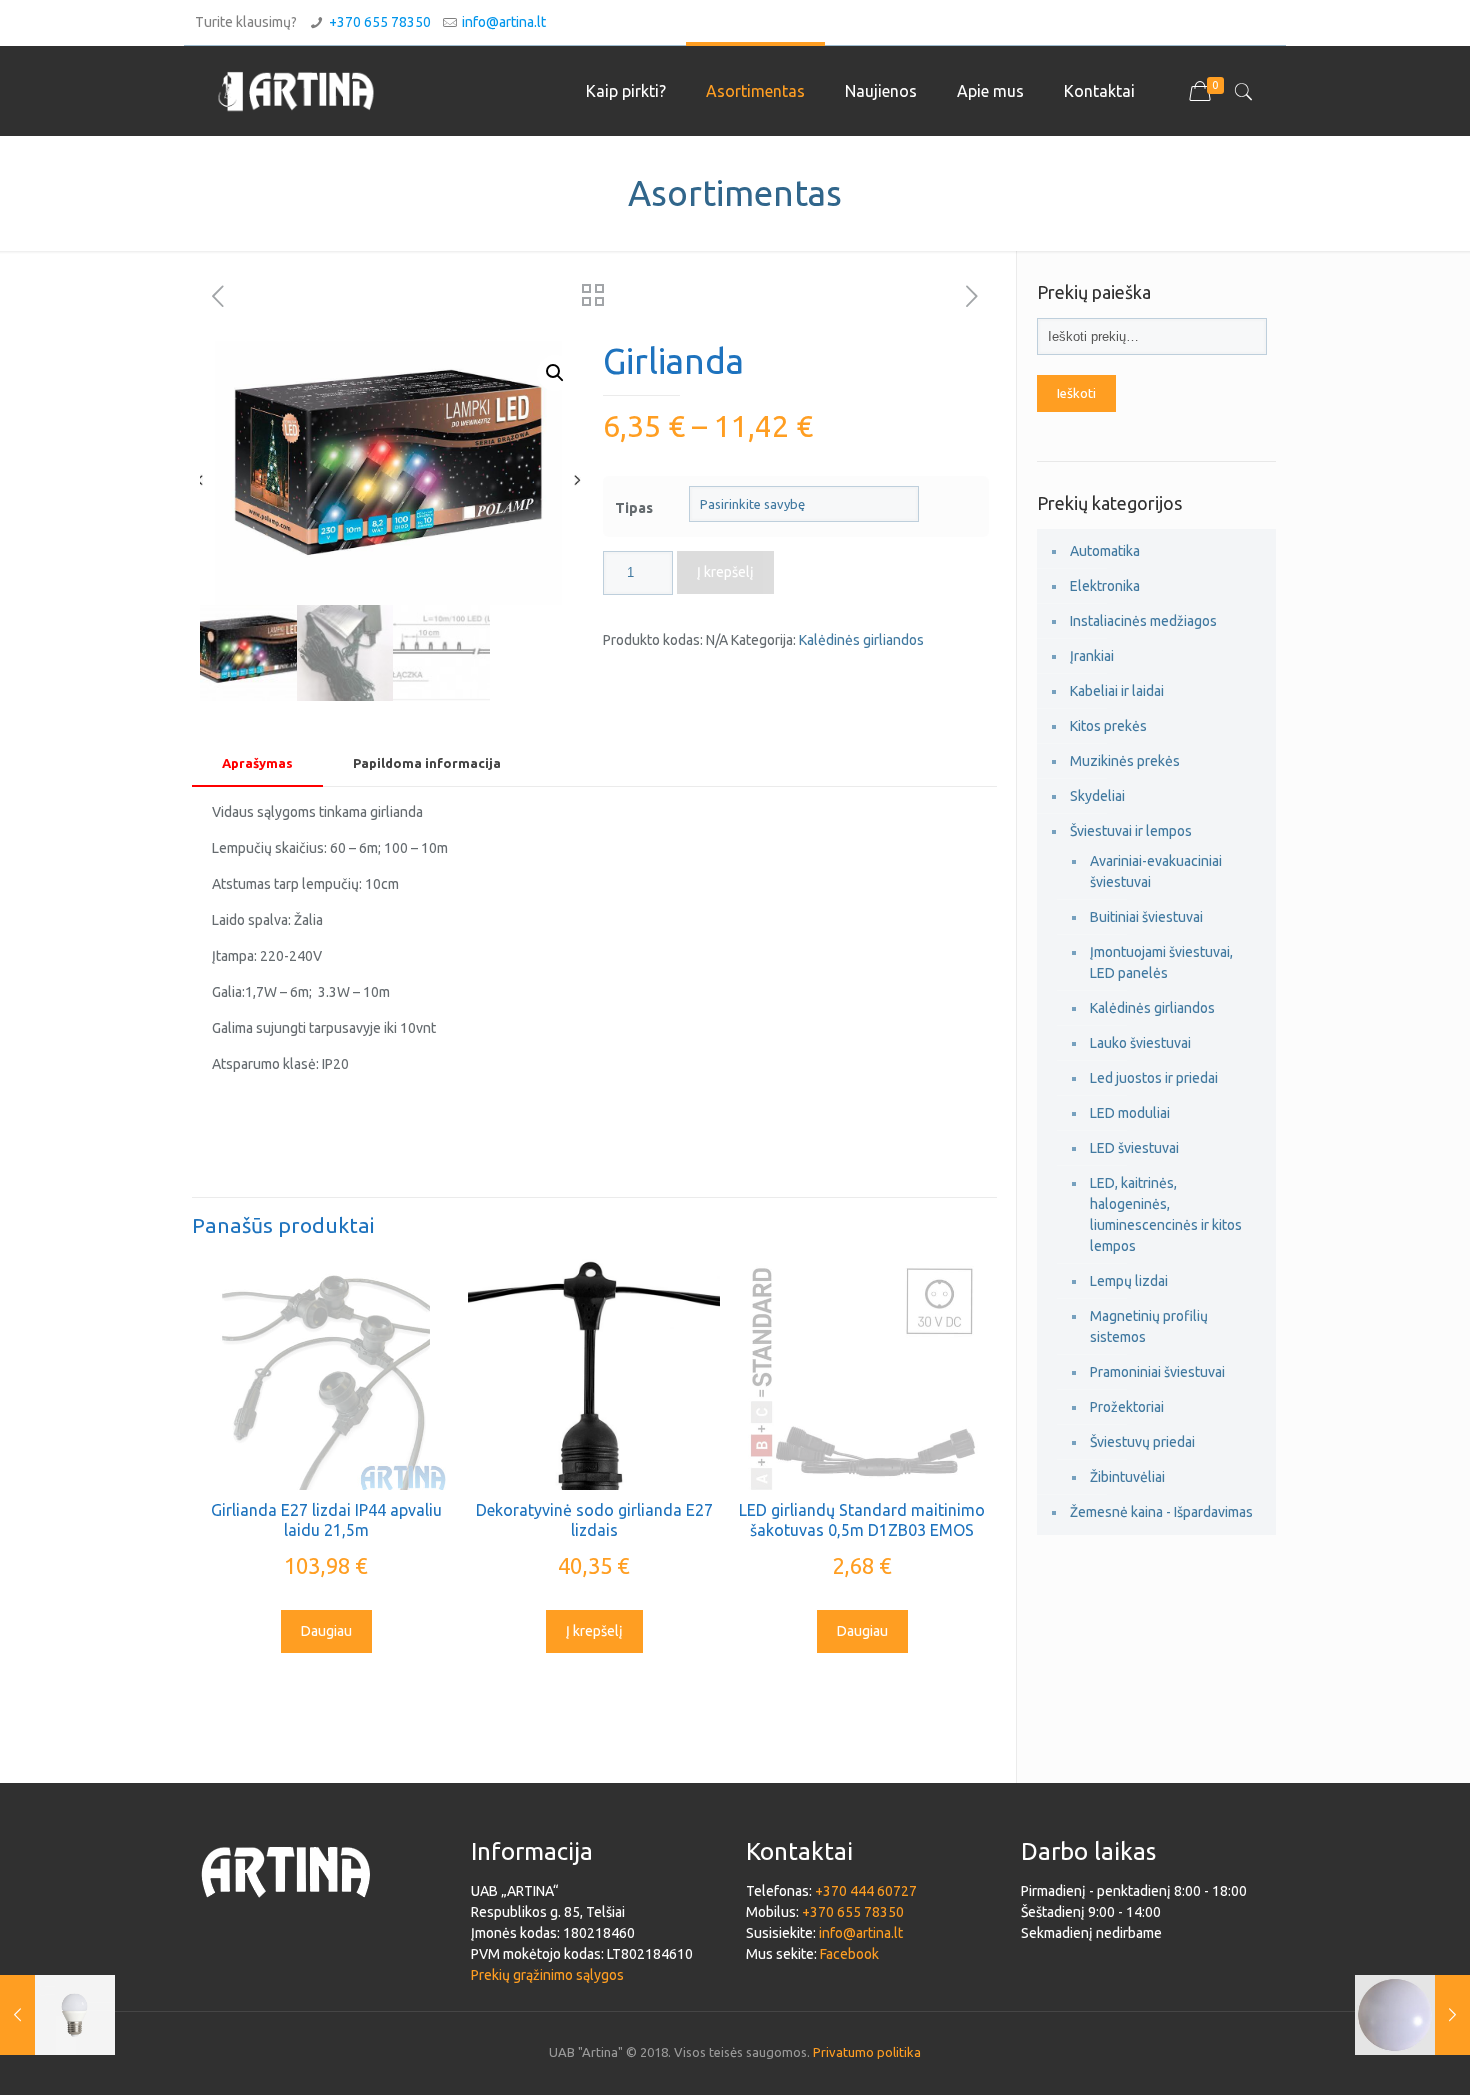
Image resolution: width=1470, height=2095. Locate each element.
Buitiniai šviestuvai (1146, 917)
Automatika (1105, 551)
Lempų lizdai (1129, 1281)
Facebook (849, 1954)
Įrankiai (1092, 656)
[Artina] (296, 91)
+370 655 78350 (380, 22)
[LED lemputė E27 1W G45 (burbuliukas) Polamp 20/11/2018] (57, 2015)
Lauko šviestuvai (1140, 1043)
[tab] (257, 763)
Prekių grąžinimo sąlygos (547, 1975)
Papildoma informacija (427, 763)
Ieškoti (1076, 393)
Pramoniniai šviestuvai (1157, 1372)
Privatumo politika (867, 2052)
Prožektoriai (1127, 1407)
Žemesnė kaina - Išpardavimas (1161, 1512)
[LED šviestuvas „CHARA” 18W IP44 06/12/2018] (1412, 2015)
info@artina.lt (504, 22)
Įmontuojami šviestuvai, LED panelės (1161, 962)
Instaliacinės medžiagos (1143, 621)
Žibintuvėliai (1127, 1477)
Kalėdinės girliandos (861, 640)
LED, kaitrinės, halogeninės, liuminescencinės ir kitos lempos (1166, 1214)
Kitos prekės (1108, 726)
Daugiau (326, 1631)
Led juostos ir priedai (1154, 1078)
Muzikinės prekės (1125, 761)
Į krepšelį (725, 572)
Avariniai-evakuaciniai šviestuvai (1156, 871)
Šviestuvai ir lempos (1131, 831)
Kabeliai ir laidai (1117, 691)
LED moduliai (1130, 1113)
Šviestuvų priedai (1142, 1442)
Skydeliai (1097, 796)
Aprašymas (257, 763)
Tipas (634, 508)
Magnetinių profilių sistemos (1149, 1326)
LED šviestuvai (1134, 1148)
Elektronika (1105, 586)
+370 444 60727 (866, 1891)
